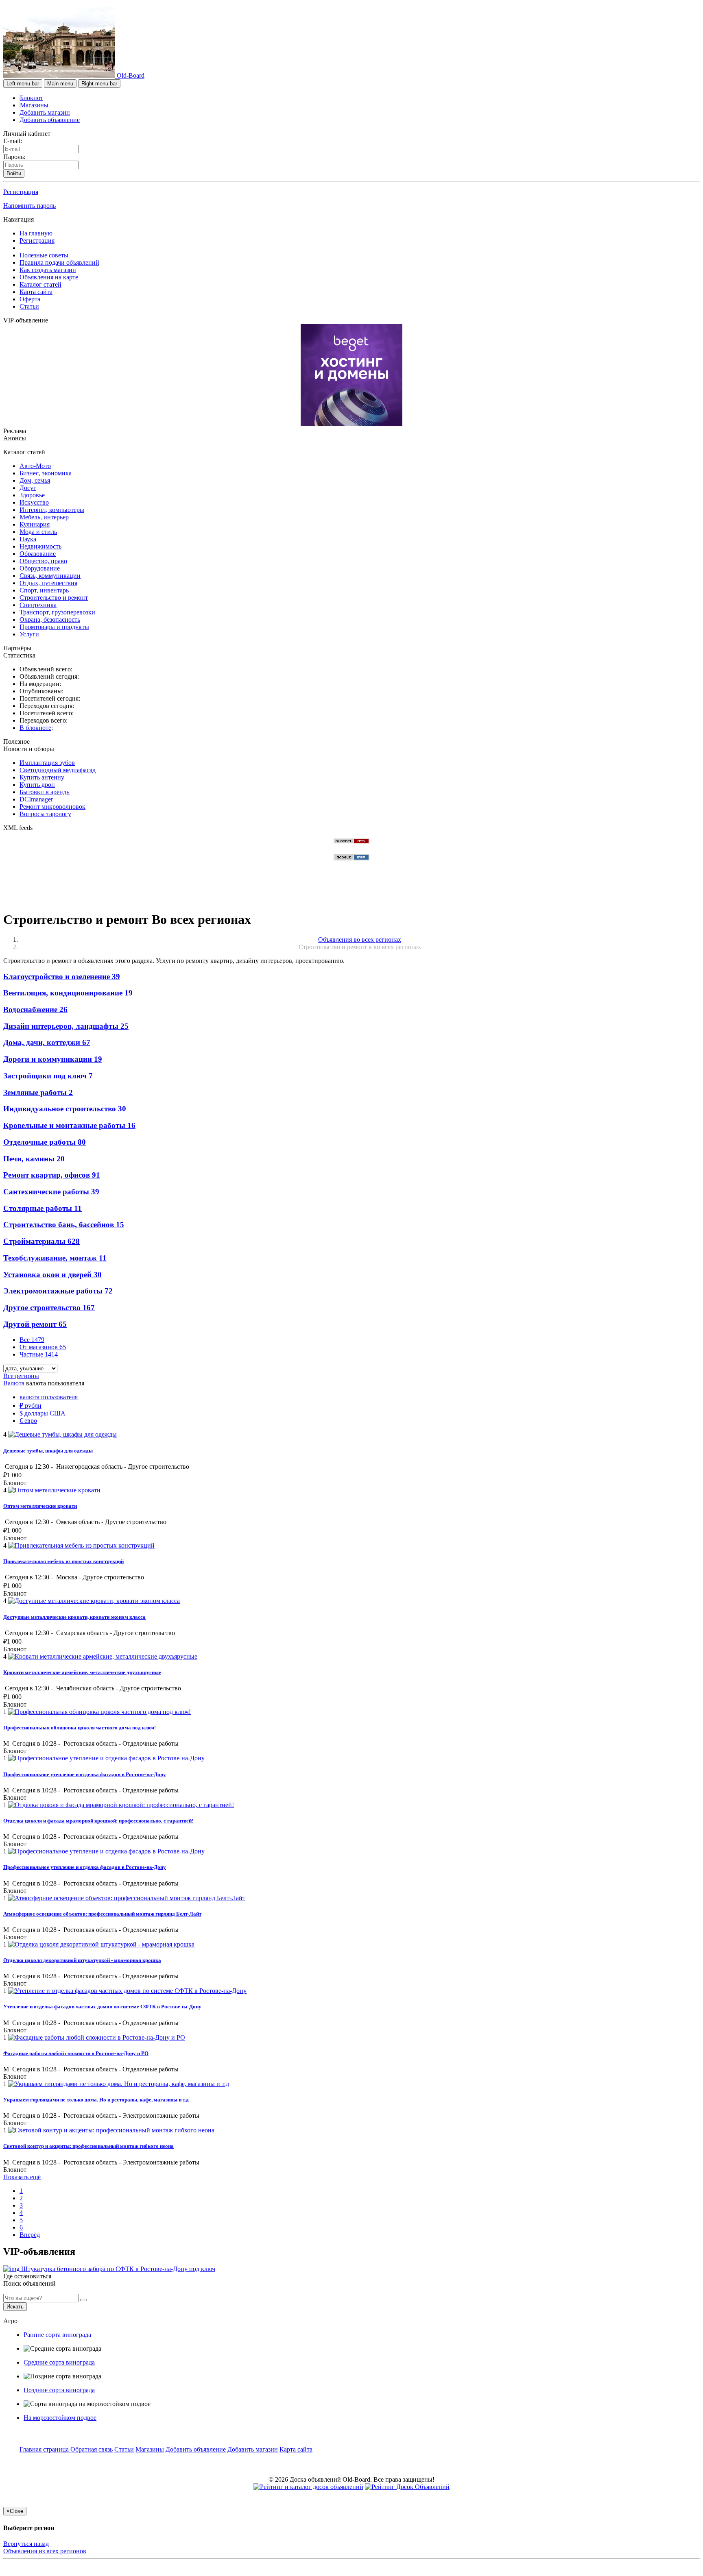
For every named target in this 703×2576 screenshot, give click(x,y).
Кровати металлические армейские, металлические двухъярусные (82, 1672)
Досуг (28, 488)
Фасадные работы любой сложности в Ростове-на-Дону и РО (76, 2053)
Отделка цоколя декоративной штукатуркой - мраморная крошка (82, 1960)
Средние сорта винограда (59, 2362)
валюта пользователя (49, 1397)
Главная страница (45, 2449)
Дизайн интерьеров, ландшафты (66, 1026)
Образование (38, 554)
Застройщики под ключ (48, 1076)
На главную (36, 233)
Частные (39, 1354)
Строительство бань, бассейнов (64, 1225)
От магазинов (43, 1347)
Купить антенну (42, 777)
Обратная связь (92, 2449)
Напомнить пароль (29, 206)
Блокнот (32, 98)
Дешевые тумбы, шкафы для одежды (48, 1451)
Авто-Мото (35, 466)
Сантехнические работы (51, 1192)
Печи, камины (34, 1159)
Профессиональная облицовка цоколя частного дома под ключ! (80, 1728)
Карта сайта (36, 292)
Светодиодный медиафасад (58, 770)
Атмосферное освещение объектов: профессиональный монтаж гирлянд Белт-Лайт (102, 1914)
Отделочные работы (45, 1142)
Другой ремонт (35, 1324)
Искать (15, 2307)
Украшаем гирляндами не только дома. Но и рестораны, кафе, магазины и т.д (96, 2100)
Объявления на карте (49, 277)
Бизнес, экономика (46, 473)
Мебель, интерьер (44, 517)
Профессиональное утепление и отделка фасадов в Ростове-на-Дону (85, 1774)
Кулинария (35, 524)
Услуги (29, 634)
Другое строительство (49, 1308)
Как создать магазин (48, 270)
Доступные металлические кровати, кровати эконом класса (74, 1617)
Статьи (29, 306)
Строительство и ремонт (54, 598)
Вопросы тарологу (45, 814)
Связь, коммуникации (50, 576)
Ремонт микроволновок (52, 807)
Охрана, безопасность (50, 620)
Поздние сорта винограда (59, 2390)
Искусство (34, 502)
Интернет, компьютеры (52, 510)
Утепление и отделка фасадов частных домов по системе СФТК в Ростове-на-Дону (102, 2007)
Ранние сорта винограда (57, 2335)
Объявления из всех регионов (45, 2551)
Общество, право (43, 561)
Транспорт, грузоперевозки (57, 612)
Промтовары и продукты (54, 627)
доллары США (43, 1413)
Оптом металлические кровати (40, 1506)
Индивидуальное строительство (65, 1109)
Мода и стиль (38, 532)
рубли (31, 1406)
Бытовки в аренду (45, 792)
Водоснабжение (35, 1009)
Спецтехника (38, 605)
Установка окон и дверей (52, 1275)
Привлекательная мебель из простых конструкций (63, 1561)
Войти (14, 173)
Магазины (34, 105)
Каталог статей (40, 284)
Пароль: (14, 157)
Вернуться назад (26, 2544)
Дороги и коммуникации (53, 1059)
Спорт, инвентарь (44, 590)
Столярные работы (43, 1208)
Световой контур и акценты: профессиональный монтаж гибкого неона (88, 2146)
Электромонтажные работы (58, 1291)
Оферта (30, 299)
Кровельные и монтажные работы (69, 1125)
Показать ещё (22, 2177)
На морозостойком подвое (60, 2418)
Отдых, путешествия (48, 583)
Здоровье (32, 495)
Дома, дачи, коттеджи (47, 1042)
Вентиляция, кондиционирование (68, 993)
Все (32, 1340)
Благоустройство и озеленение (62, 977)
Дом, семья (35, 480)
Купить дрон (37, 785)
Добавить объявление (50, 120)
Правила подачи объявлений (59, 262)
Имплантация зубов (47, 763)
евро (28, 1421)
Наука (28, 539)
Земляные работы (38, 1092)
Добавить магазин (45, 112)
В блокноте (35, 728)
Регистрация (21, 192)
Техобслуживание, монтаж (55, 1258)
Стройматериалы (41, 1241)
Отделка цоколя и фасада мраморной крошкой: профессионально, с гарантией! (98, 1821)
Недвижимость (40, 546)
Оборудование (40, 568)
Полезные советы (44, 255)
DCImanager (36, 799)
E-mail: (13, 141)
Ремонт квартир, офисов (52, 1175)
